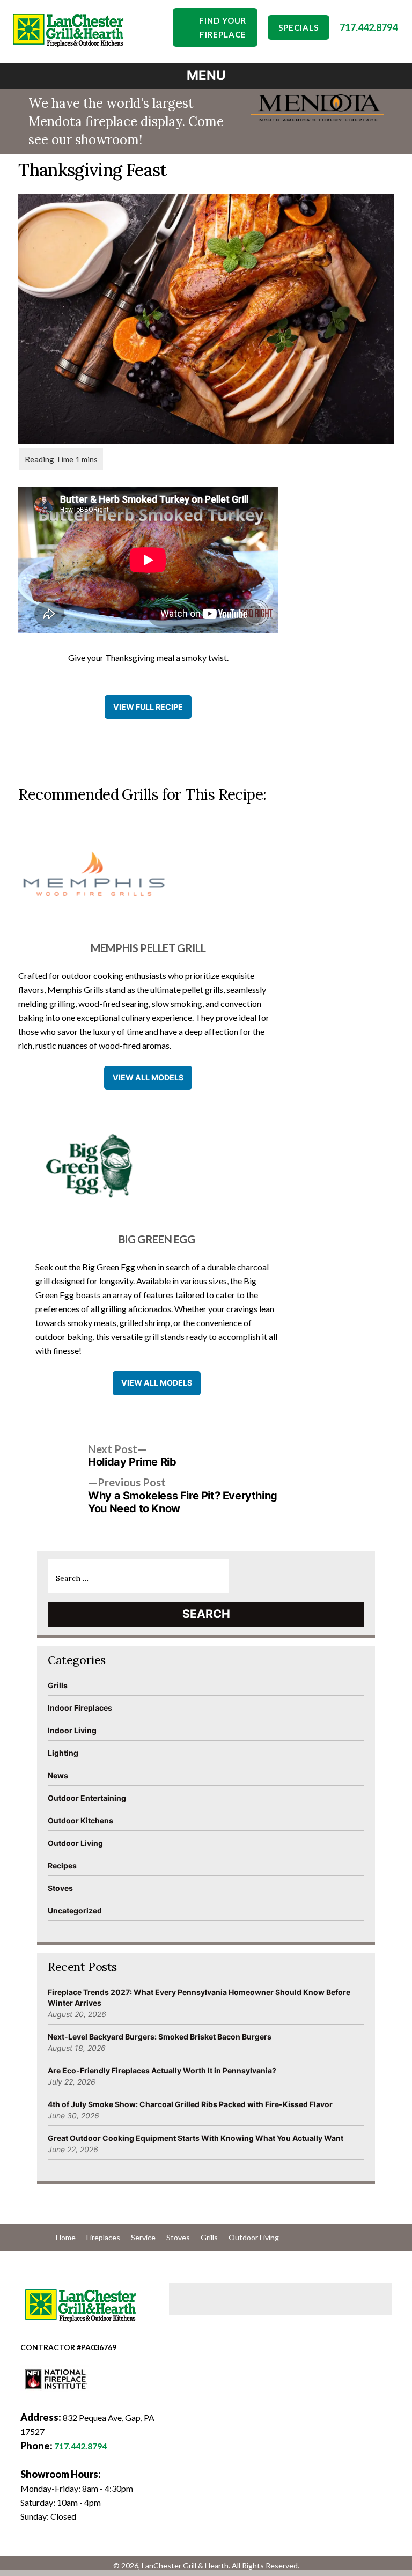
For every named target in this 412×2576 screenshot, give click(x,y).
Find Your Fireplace (223, 27)
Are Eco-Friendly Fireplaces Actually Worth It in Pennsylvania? (162, 2070)
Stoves (60, 1888)
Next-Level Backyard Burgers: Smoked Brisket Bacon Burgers (160, 2037)
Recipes (62, 1865)
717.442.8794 (369, 27)
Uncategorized (75, 1911)
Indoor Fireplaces (80, 1708)
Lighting (63, 1753)
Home (66, 2237)
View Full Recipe (148, 707)
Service (143, 2237)
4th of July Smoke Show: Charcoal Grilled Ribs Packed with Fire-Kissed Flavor (190, 2104)
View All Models (148, 1077)
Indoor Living (72, 1730)
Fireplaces (103, 2237)
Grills (58, 1685)
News (58, 1775)
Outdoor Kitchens (80, 1820)
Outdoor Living (75, 1843)
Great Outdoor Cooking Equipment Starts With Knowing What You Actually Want (196, 2138)
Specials (299, 27)
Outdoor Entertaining (87, 1798)
